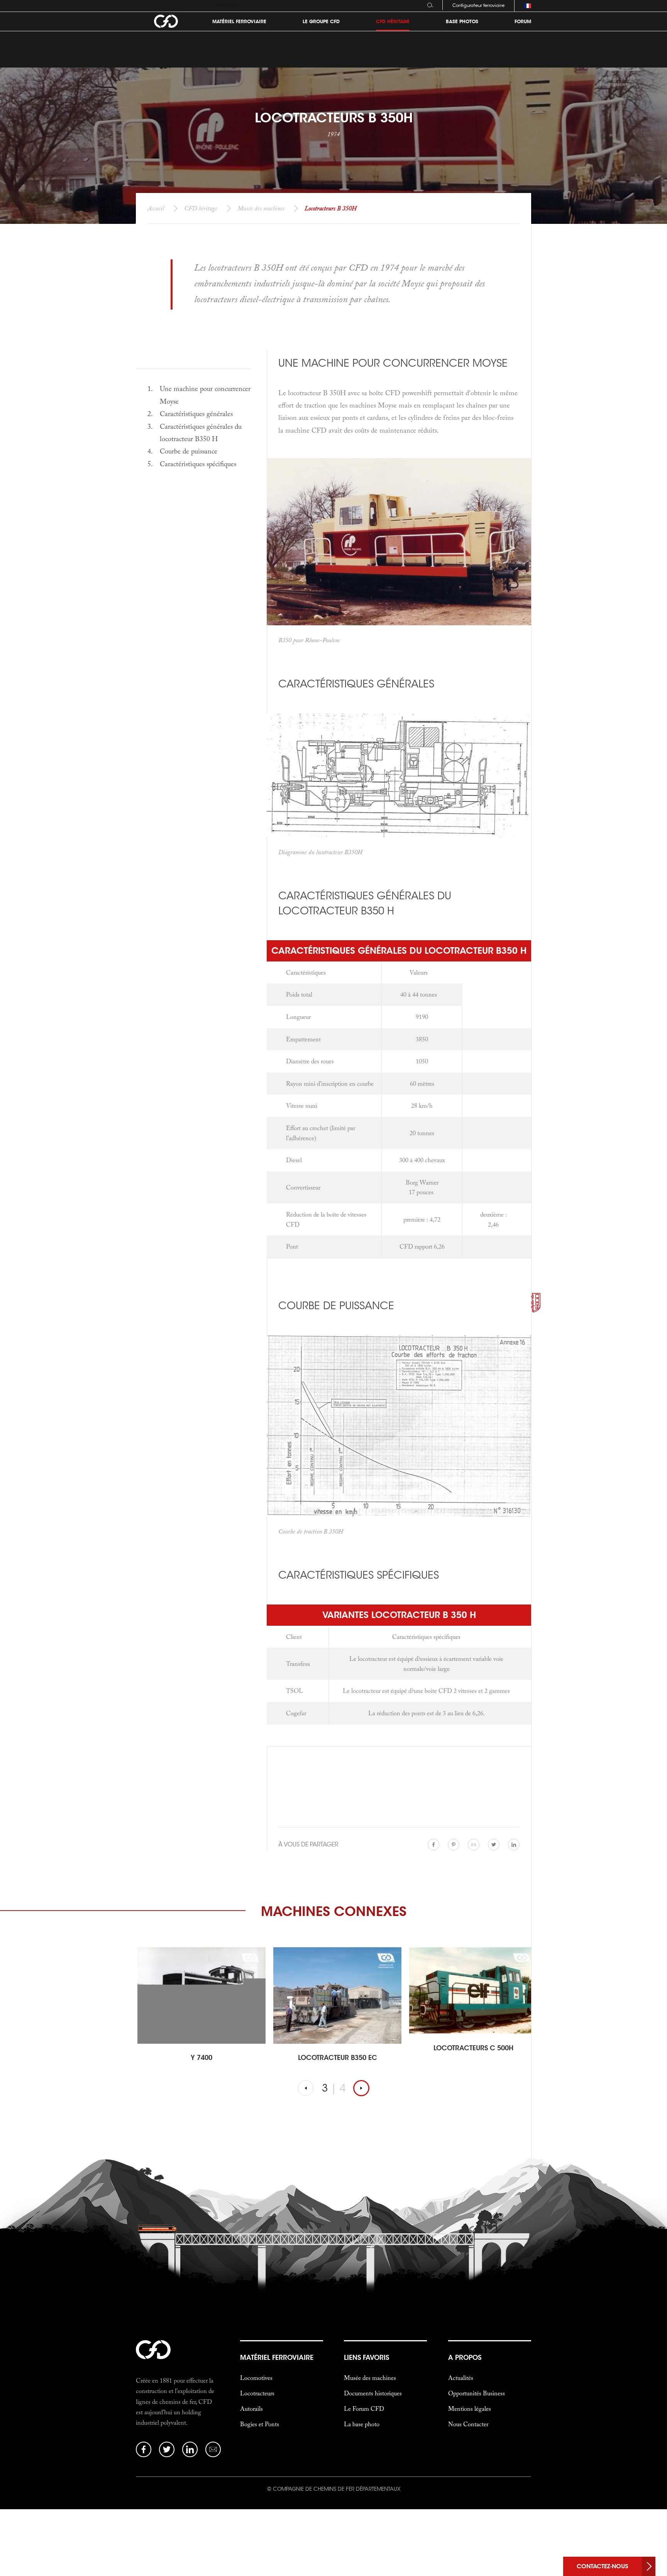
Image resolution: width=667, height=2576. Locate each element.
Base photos (462, 22)
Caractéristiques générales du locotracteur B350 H (201, 432)
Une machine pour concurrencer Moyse (205, 395)
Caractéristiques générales (196, 414)
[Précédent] (306, 2088)
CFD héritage (201, 208)
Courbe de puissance (189, 451)
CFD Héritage (393, 22)
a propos (465, 2358)
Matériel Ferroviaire (239, 22)
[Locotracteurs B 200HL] (473, 1990)
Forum (523, 22)
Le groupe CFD (321, 22)
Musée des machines (261, 208)
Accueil (156, 208)
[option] (198, 2010)
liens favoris (367, 2358)
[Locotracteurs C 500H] (337, 1990)
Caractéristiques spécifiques (198, 464)
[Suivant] (361, 2088)
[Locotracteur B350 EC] (201, 1995)
